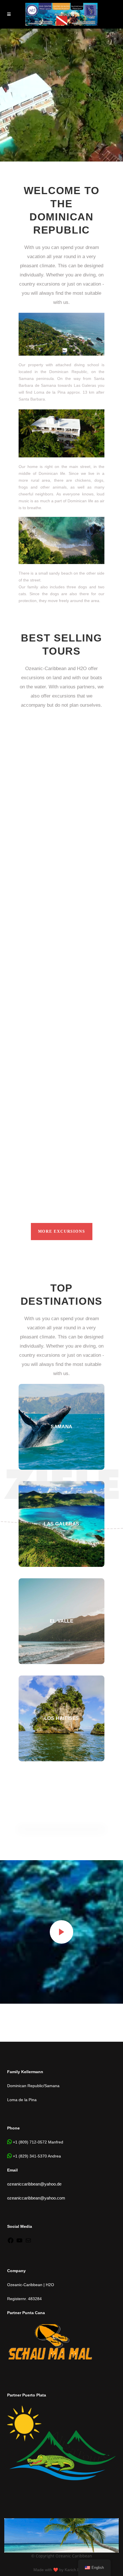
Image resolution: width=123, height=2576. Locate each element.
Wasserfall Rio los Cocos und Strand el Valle (49, 1153)
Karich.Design (77, 2570)
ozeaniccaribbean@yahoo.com (36, 2198)
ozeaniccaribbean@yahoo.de (34, 2184)
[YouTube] (19, 2242)
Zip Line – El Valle (51, 830)
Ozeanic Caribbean (74, 2556)
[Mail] (28, 2242)
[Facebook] (11, 2242)
